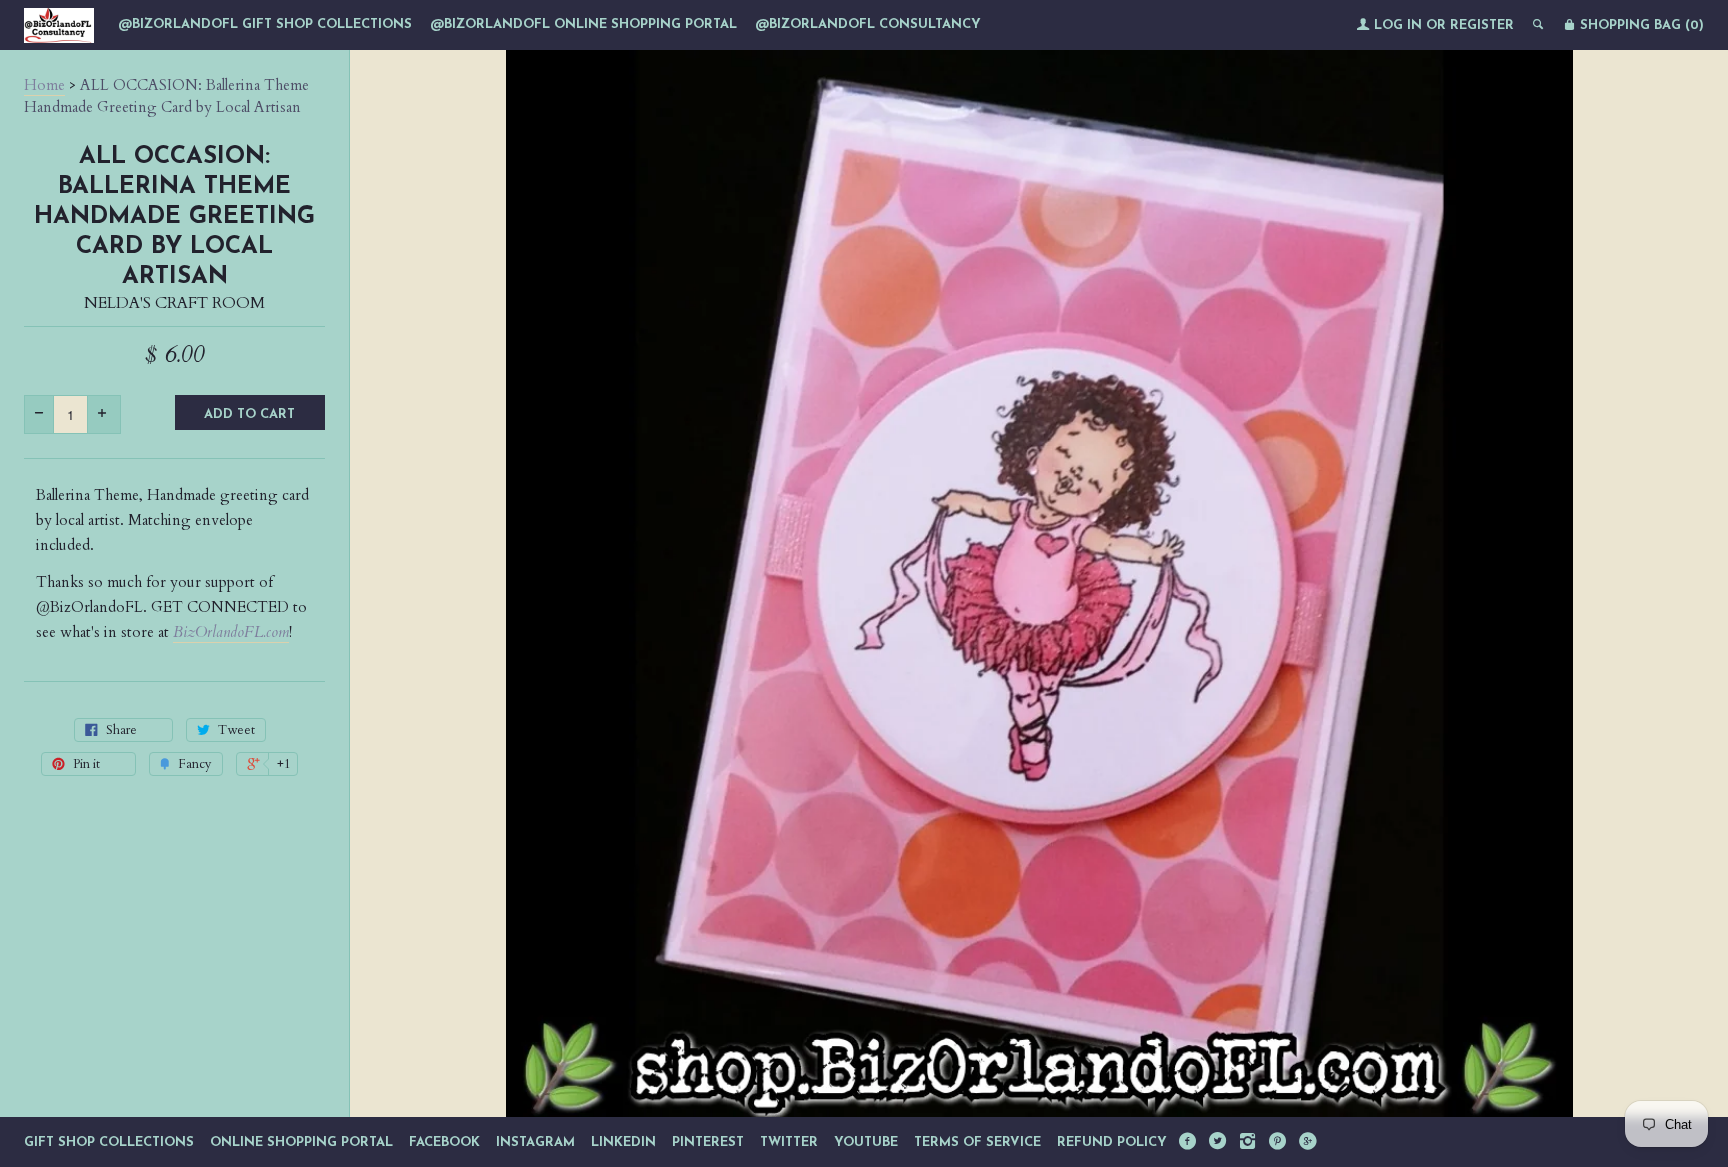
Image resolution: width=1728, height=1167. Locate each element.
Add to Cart (249, 414)
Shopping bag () (1640, 25)
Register (1482, 25)
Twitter (789, 1142)
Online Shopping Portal (301, 1142)
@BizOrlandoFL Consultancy (868, 24)
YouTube (866, 1142)
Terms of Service (977, 1142)
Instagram (535, 1142)
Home (44, 85)
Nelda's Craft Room (174, 303)
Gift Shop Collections (109, 1142)
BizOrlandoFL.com (231, 632)
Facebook (444, 1142)
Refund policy (1112, 1142)
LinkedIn (623, 1142)
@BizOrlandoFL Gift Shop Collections (265, 24)
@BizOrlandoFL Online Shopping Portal (583, 24)
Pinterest (708, 1142)
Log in (1398, 25)
